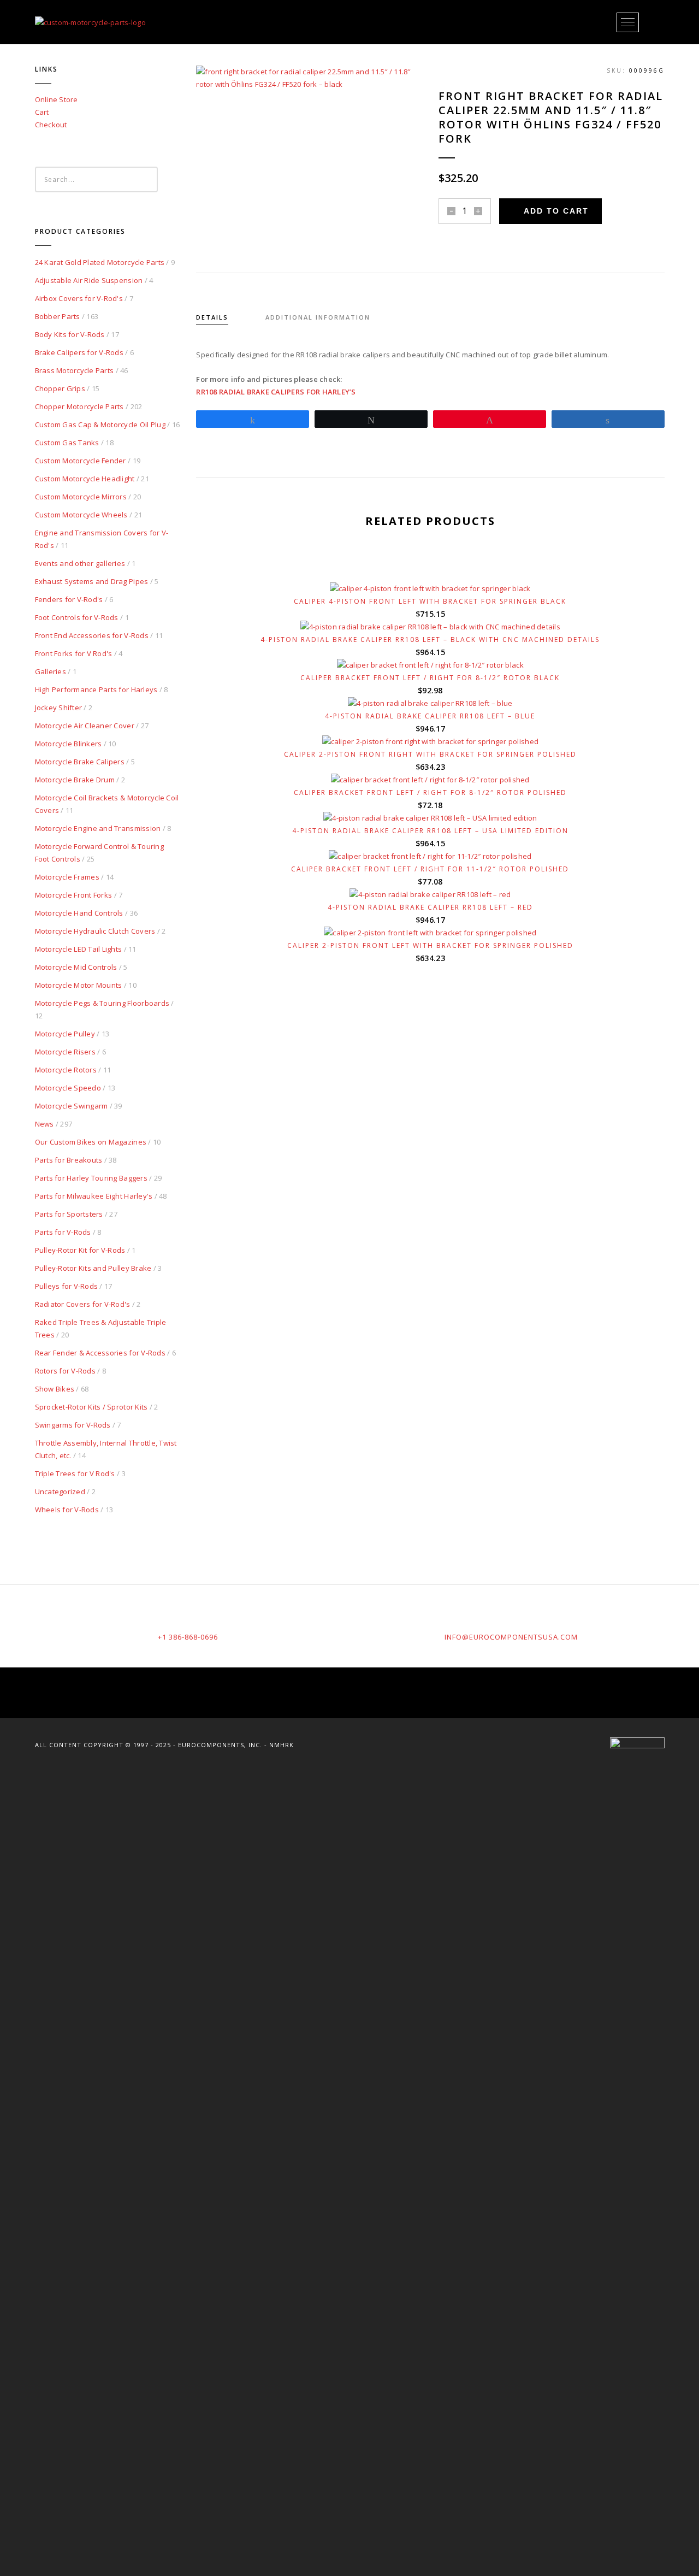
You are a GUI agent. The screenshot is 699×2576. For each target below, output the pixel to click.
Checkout (51, 125)
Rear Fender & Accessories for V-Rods (100, 1353)
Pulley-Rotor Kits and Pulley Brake (93, 1268)
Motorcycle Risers (65, 1052)
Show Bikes (55, 1389)
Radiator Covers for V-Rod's (83, 1304)
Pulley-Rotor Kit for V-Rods (80, 1250)
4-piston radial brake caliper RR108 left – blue (430, 716)
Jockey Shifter (59, 708)
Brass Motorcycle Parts (75, 370)
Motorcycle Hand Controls (79, 913)
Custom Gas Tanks (67, 443)
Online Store (57, 99)
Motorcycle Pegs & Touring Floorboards (102, 1003)
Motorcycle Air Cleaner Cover (85, 726)
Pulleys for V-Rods (67, 1286)
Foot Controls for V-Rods (77, 617)
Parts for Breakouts (69, 1160)
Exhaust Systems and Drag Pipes (92, 581)
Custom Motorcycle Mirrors (81, 497)
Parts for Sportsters (69, 1214)
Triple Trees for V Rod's (75, 1473)
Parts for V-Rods (63, 1232)
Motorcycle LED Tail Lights (79, 949)
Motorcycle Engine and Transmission (98, 828)
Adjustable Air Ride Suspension (89, 280)
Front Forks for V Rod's (74, 653)
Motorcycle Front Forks (74, 895)
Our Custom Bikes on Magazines (91, 1142)
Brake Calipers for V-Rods (79, 352)
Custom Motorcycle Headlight (85, 479)
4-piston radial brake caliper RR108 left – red (430, 907)
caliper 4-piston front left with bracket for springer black (430, 601)
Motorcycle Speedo (68, 1088)
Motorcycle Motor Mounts (79, 985)
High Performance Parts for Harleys (96, 689)
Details (212, 317)
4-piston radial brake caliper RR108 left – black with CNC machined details (430, 639)
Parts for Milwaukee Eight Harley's (94, 1196)
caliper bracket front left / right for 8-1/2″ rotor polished (430, 792)
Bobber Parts (58, 316)
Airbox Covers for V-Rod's (79, 298)
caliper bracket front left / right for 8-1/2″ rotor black (430, 678)
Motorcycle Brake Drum (75, 780)
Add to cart (556, 211)
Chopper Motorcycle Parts (79, 406)
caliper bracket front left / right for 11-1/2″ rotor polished (430, 869)
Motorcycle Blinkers (69, 744)
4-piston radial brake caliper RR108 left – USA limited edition (430, 831)
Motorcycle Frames (67, 877)
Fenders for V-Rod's (69, 599)
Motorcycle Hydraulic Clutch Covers (95, 931)
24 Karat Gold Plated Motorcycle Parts (100, 262)
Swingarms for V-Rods (73, 1425)
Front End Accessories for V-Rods (92, 635)
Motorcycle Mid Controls (76, 967)
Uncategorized (60, 1492)
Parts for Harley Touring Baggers (91, 1178)
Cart (42, 112)
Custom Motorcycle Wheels (81, 515)
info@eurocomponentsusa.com (511, 1637)
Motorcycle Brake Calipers (80, 762)
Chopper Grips (60, 388)
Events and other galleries (80, 563)
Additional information (318, 317)
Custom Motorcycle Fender (81, 461)
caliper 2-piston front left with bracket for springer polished (430, 945)
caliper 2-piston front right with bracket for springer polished (430, 754)
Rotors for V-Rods (65, 1371)
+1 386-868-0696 (188, 1637)
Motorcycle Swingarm (72, 1106)
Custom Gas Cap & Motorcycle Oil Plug (100, 425)
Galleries (51, 671)
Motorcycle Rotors (66, 1070)
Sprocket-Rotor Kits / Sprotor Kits (91, 1407)
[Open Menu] (628, 22)
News (45, 1124)
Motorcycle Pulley (65, 1034)
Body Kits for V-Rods (70, 334)
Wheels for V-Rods (67, 1510)
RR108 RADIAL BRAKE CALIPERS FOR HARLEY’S (276, 392)
